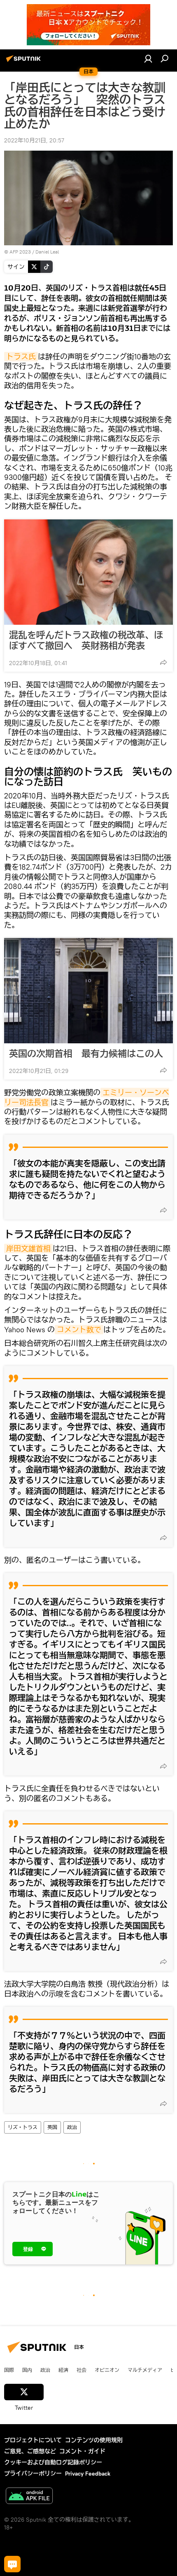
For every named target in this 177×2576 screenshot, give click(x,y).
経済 (63, 2370)
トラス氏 (21, 357)
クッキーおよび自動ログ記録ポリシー (53, 2462)
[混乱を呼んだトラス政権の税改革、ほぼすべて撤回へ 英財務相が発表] (88, 572)
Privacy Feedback (88, 2474)
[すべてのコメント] (12, 2564)
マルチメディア (145, 2370)
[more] (163, 662)
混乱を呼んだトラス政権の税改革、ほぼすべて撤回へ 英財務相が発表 (86, 640)
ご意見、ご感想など (30, 2451)
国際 (9, 2370)
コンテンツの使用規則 (94, 2440)
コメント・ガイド (82, 2451)
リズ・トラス (23, 2127)
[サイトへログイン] (148, 58)
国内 (27, 2370)
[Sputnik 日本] (25, 62)
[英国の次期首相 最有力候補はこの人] (88, 991)
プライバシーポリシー (33, 2474)
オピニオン (107, 2370)
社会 (82, 2370)
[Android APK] (29, 2497)
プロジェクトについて (33, 2440)
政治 (72, 2127)
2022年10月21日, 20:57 (34, 140)
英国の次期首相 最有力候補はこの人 (86, 1054)
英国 (52, 2127)
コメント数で (79, 1330)
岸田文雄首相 (28, 1248)
